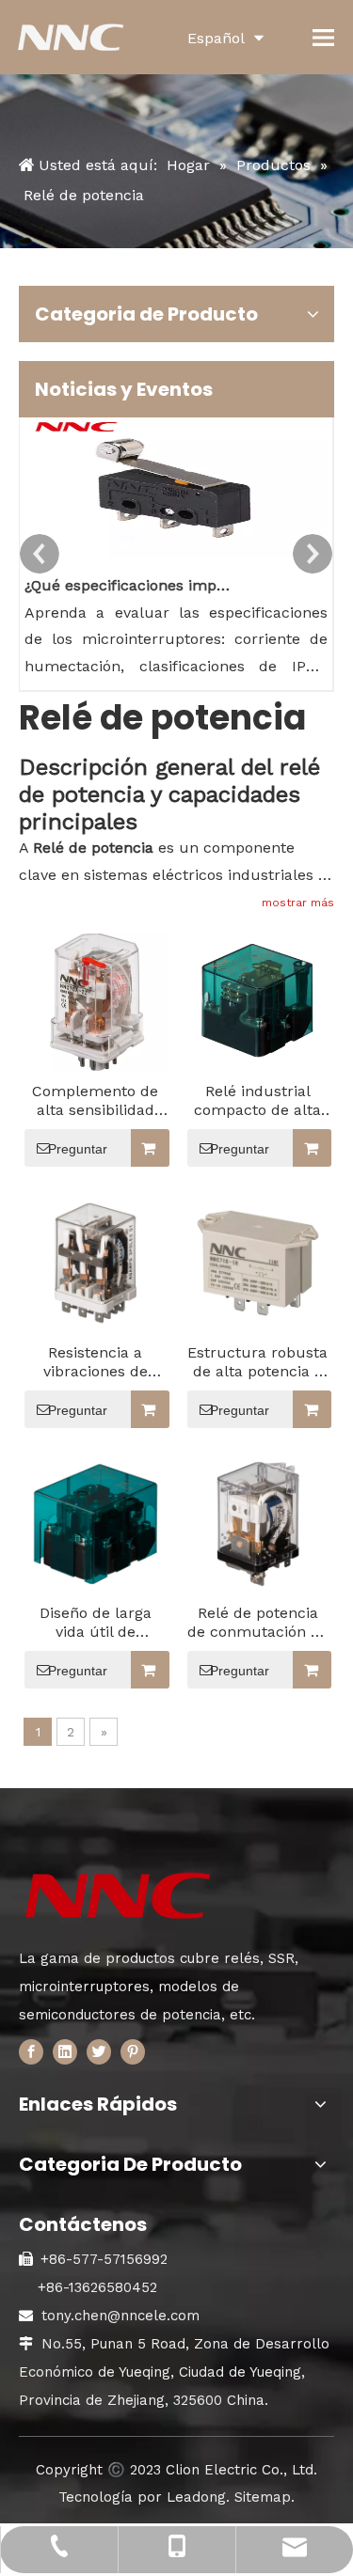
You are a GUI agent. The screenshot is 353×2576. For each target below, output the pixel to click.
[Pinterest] (133, 2051)
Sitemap (263, 2497)
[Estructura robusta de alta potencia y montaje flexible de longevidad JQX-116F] (258, 1262)
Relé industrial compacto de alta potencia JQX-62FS (257, 1101)
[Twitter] (99, 2051)
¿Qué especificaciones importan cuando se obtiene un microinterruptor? (131, 585)
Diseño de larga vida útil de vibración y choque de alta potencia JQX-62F (95, 1623)
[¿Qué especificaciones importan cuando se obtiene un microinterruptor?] (176, 558)
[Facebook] (31, 2051)
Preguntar (78, 1149)
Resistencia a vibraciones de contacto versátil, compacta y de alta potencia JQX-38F (95, 1362)
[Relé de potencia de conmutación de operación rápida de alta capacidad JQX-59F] (258, 1523)
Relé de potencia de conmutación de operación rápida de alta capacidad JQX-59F (258, 1623)
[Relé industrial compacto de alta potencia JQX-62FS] (258, 999)
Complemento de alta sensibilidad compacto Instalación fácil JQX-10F (95, 1101)
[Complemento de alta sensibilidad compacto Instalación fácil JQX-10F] (96, 1001)
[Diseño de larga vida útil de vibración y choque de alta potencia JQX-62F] (96, 1523)
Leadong (196, 2497)
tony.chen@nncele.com (120, 2316)
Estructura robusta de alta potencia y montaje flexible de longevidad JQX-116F (257, 1362)
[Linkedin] (65, 2051)
